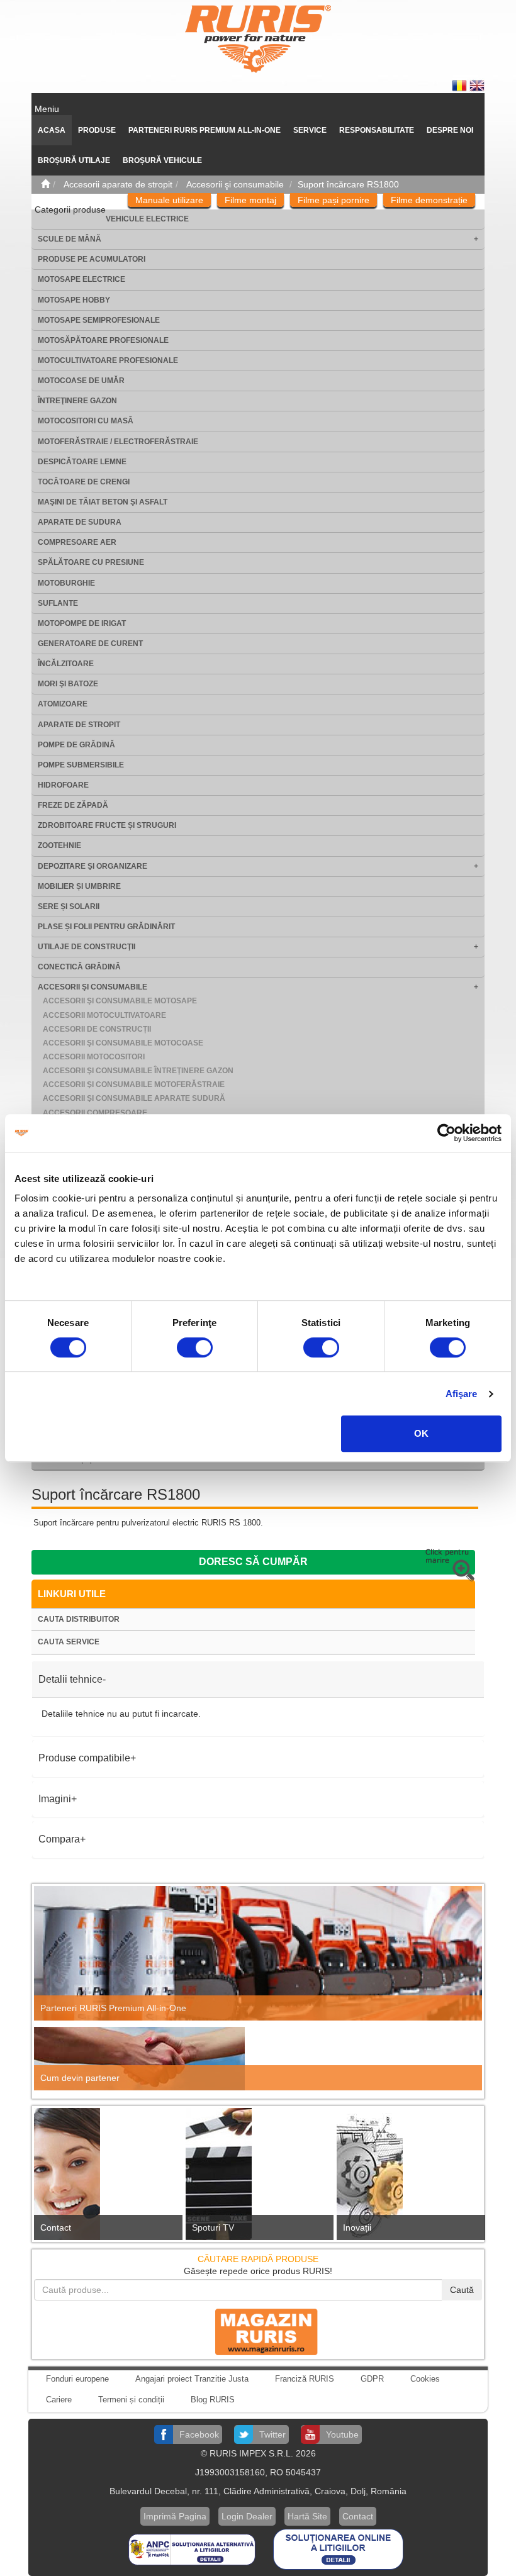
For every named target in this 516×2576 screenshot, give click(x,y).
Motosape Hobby (74, 300)
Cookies (425, 2379)
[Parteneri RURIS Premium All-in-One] (258, 1953)
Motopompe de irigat (82, 623)
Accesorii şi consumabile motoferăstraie (134, 1084)
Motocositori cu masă (86, 421)
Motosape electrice (81, 279)
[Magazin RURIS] (258, 2331)
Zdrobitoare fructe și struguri (107, 825)
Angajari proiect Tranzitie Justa (192, 2379)
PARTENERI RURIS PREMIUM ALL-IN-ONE (205, 130)
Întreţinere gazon (77, 401)
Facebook (199, 2434)
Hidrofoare (63, 785)
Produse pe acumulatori (92, 259)
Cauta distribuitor (79, 1619)
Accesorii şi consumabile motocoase (123, 1043)
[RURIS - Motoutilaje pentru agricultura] (258, 38)
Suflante (58, 603)
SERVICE (310, 130)
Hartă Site (307, 2516)
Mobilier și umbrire (79, 886)
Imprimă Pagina (175, 2516)
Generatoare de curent (90, 644)
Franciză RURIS (305, 2379)
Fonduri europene (77, 2379)
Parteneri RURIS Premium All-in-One (113, 2008)
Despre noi (450, 130)
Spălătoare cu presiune (91, 562)
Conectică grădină (79, 967)
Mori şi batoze (68, 684)
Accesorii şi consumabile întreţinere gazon (138, 1071)
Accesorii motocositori (94, 1057)
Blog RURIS (213, 2400)
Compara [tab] (59, 1839)
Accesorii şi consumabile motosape (120, 1001)
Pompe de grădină (76, 745)
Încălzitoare (66, 664)
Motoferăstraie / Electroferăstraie (118, 442)
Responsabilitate (377, 130)
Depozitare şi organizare (93, 866)
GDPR (372, 2379)
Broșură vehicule (162, 160)
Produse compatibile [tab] (84, 1758)
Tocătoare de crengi (84, 482)
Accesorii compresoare (95, 1113)
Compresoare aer (77, 542)
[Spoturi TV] (258, 2177)
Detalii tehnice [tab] (70, 1679)
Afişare (462, 1394)
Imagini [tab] (55, 1799)
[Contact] (107, 2177)
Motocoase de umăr (81, 381)
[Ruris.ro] (45, 184)
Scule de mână (70, 239)
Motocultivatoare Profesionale (108, 360)
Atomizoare (63, 704)
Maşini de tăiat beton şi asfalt (103, 502)
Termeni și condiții (131, 2400)
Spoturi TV (213, 2228)
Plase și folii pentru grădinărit (106, 927)
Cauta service (69, 1642)
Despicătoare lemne (82, 462)
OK (421, 1433)
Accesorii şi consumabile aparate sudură (134, 1098)
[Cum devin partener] (258, 2059)
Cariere (59, 2400)
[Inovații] (409, 2178)
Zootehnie (59, 845)
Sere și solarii (69, 906)
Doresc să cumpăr (253, 1562)
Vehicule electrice (147, 219)
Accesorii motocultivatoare (104, 1015)
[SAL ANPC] (193, 2548)
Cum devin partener (80, 2078)
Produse (97, 130)
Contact (56, 2228)
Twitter (272, 2434)
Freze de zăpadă (73, 805)
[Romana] (461, 85)
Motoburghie (66, 583)
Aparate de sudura (80, 522)
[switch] (195, 1347)
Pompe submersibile (81, 765)
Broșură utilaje (74, 160)
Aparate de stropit (79, 725)
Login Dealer (247, 2516)
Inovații (357, 2228)
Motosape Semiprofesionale (99, 320)
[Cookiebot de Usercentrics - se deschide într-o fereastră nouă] (446, 1133)
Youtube (342, 2434)
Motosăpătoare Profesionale (103, 340)
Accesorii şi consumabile (93, 987)
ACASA (52, 130)
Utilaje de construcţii (87, 947)
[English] (477, 85)
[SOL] (338, 2548)
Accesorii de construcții (97, 1029)
